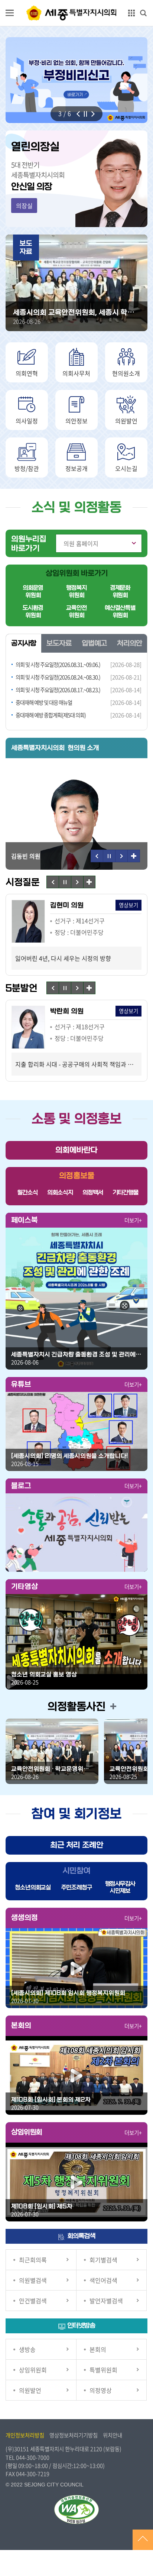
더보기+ (133, 1220)
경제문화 (120, 592)
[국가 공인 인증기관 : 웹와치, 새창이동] (76, 2509)
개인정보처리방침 (25, 2435)
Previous (78, 114)
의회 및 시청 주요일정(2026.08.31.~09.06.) (58, 665)
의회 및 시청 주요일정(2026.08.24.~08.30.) (58, 677)
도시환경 (33, 612)
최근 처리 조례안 (77, 1845)
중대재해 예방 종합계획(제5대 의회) (51, 715)
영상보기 (66, 905)
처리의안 (130, 643)
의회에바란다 (76, 1150)
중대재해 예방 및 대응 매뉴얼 (44, 702)
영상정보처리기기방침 (74, 2435)
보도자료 (59, 643)
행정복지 (76, 592)
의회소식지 (60, 1192)
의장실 (24, 206)
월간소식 (27, 1192)
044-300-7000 (33, 2457)
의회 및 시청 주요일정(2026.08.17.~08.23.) (58, 690)
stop (85, 114)
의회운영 (33, 592)
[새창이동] (76, 1299)
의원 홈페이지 (81, 543)
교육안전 (76, 612)
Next (93, 114)
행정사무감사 (120, 1887)
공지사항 (24, 643)
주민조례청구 (77, 1887)
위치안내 (113, 2435)
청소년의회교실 (33, 1887)
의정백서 (93, 1192)
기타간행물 (125, 1192)
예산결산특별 (120, 612)
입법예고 (94, 643)
